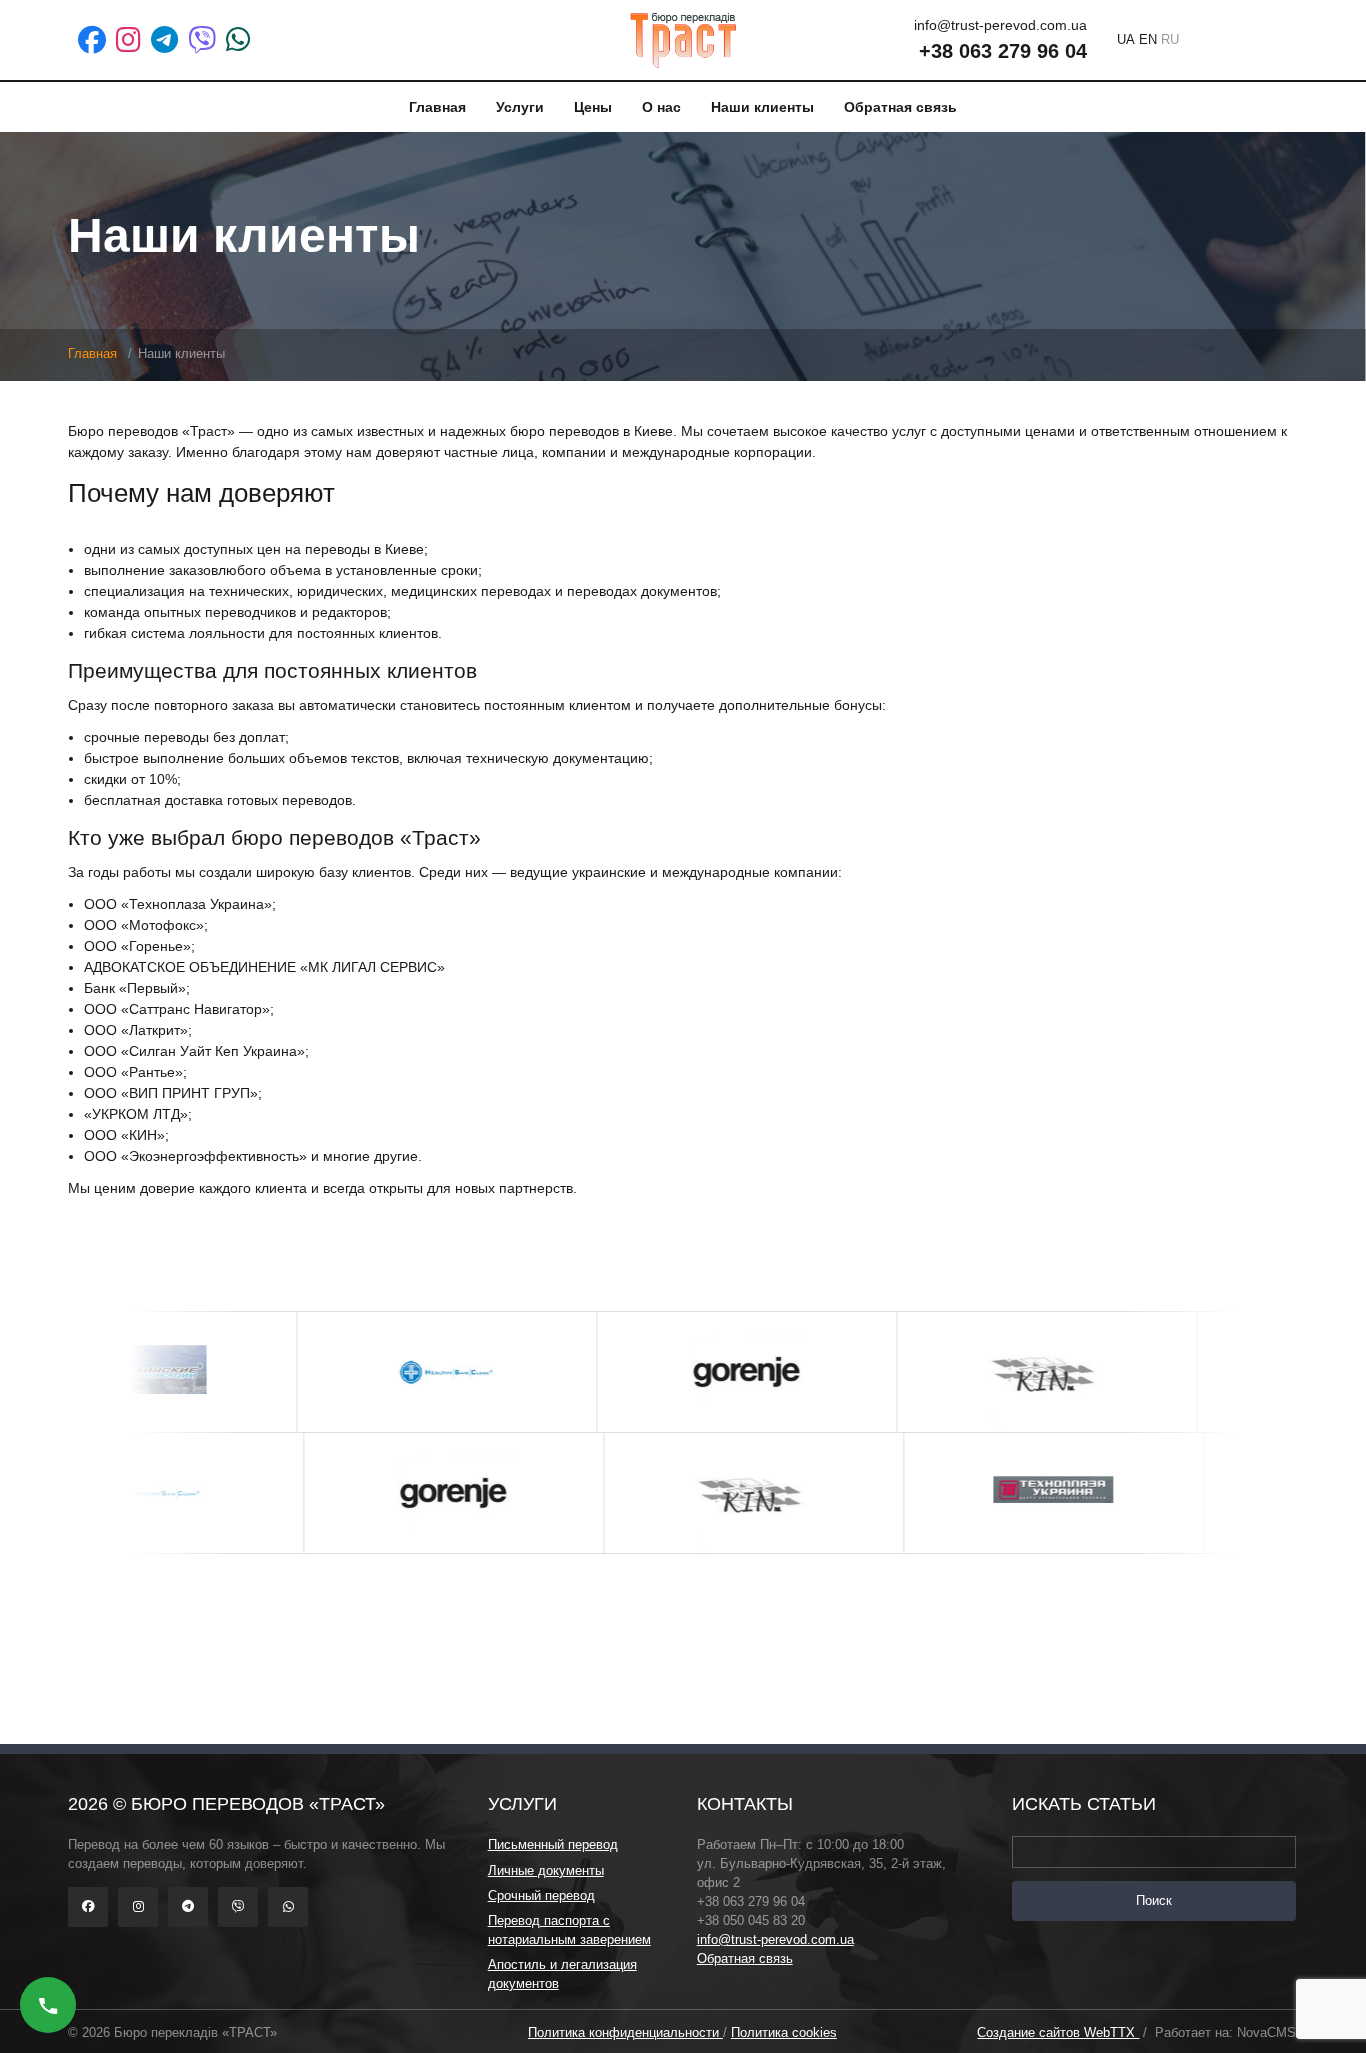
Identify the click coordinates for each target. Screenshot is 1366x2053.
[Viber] (202, 40)
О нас (661, 107)
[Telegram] (164, 40)
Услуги (520, 107)
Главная (437, 107)
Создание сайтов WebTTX (1058, 2033)
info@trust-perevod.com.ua (775, 1940)
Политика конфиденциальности (625, 2033)
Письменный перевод (553, 1845)
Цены (593, 107)
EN (1148, 39)
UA (1126, 39)
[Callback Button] (48, 2005)
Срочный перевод (541, 1896)
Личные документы (546, 1871)
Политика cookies (784, 2033)
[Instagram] (128, 40)
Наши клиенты (762, 107)
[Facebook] (92, 40)
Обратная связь (900, 107)
